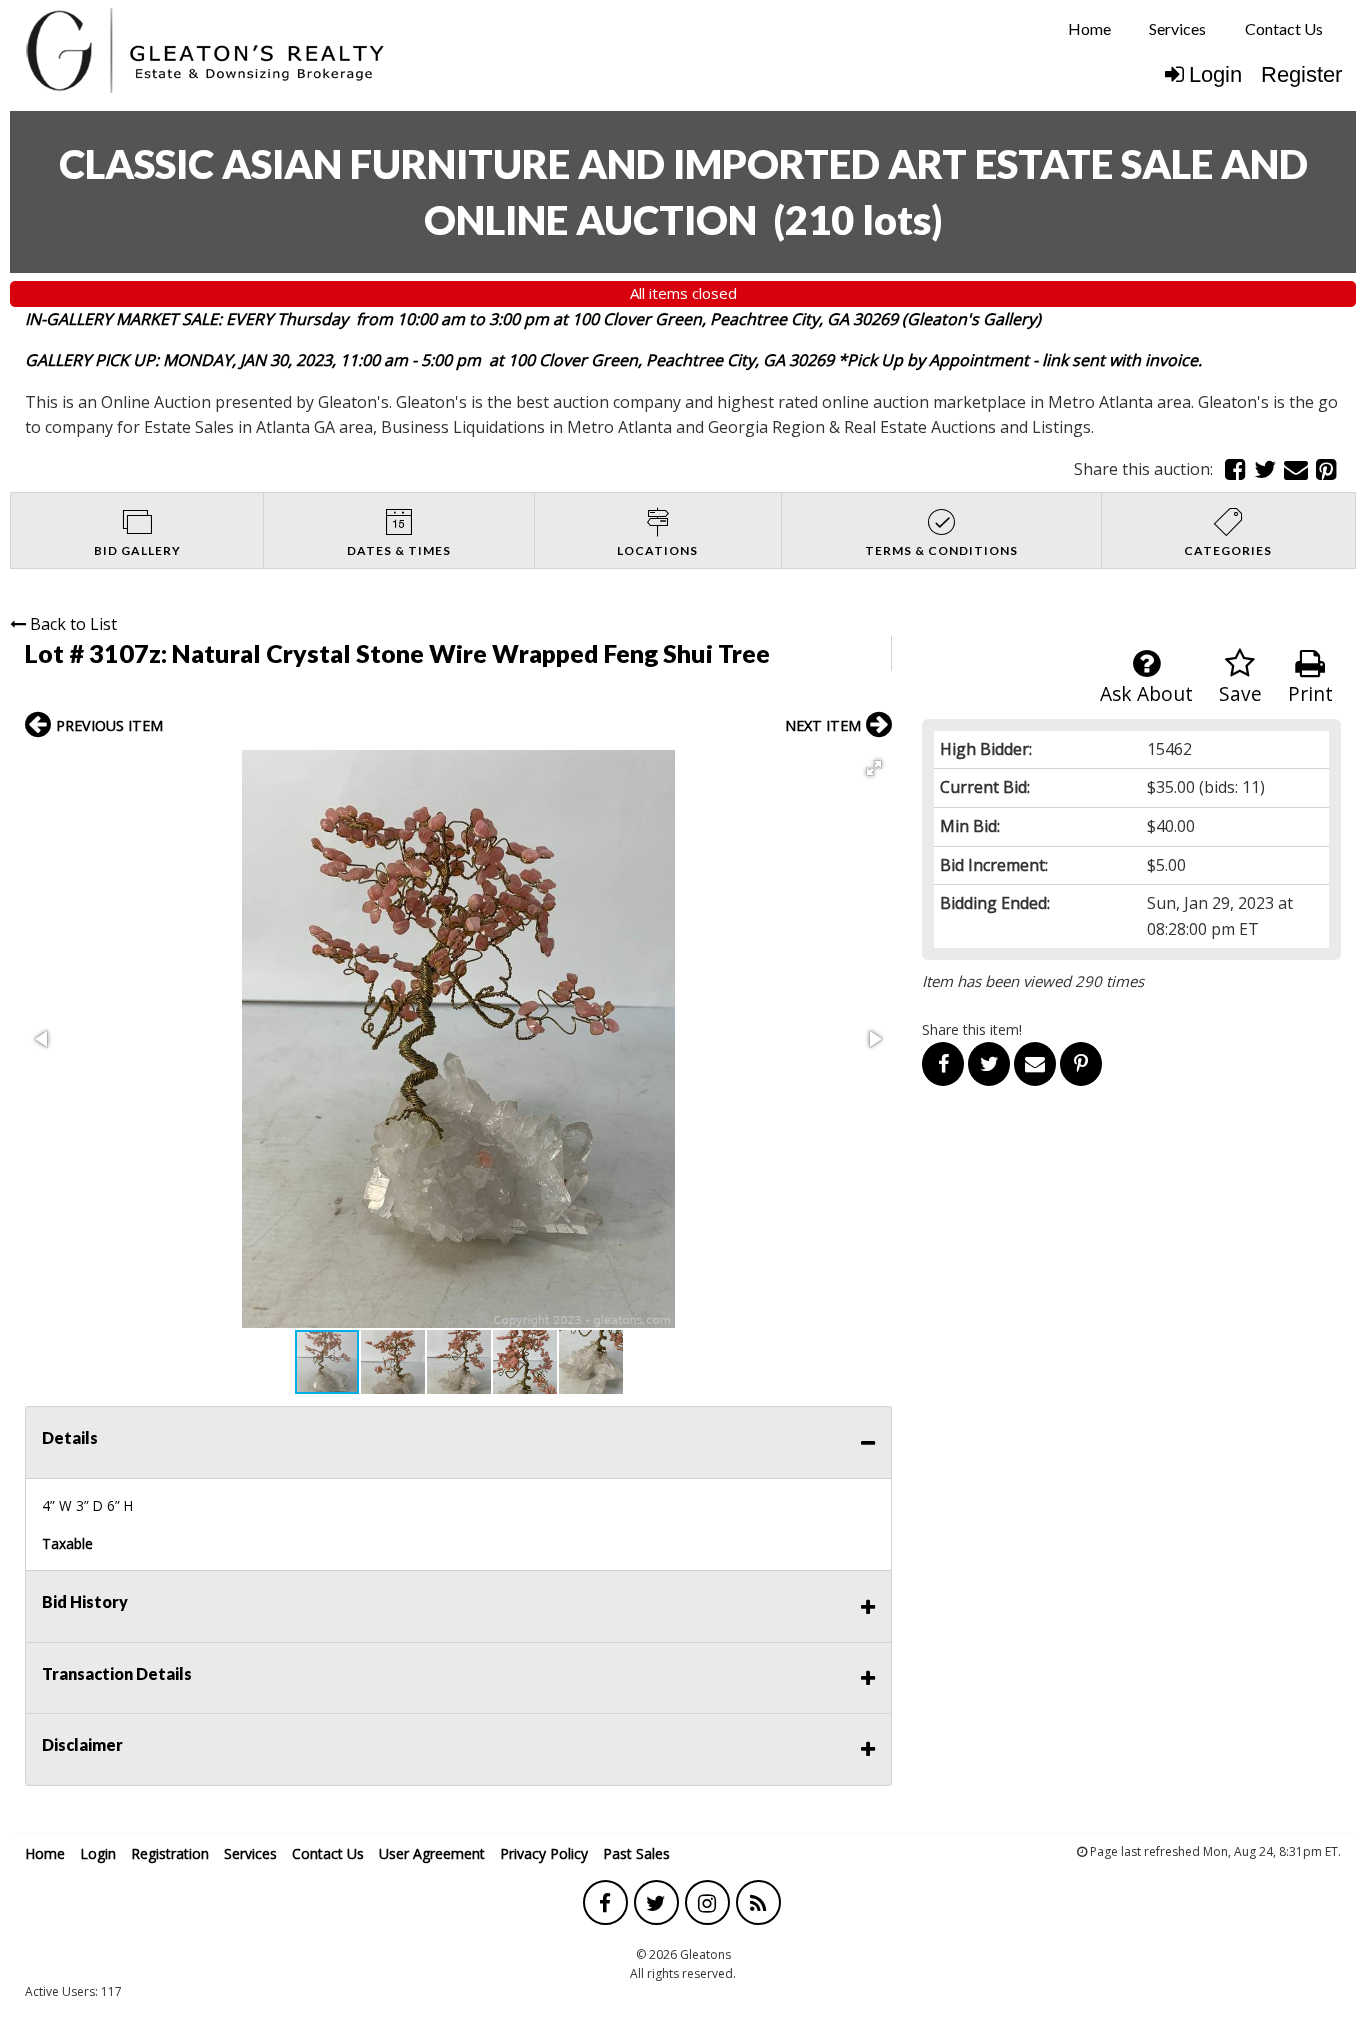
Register (1301, 74)
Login (1215, 74)
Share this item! (972, 1029)
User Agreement (432, 1853)
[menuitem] (1089, 29)
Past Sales (636, 1853)
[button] (874, 768)
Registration (170, 1853)
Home (1089, 28)
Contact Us (1284, 28)
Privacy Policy (544, 1853)
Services (1177, 28)
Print (1310, 693)
